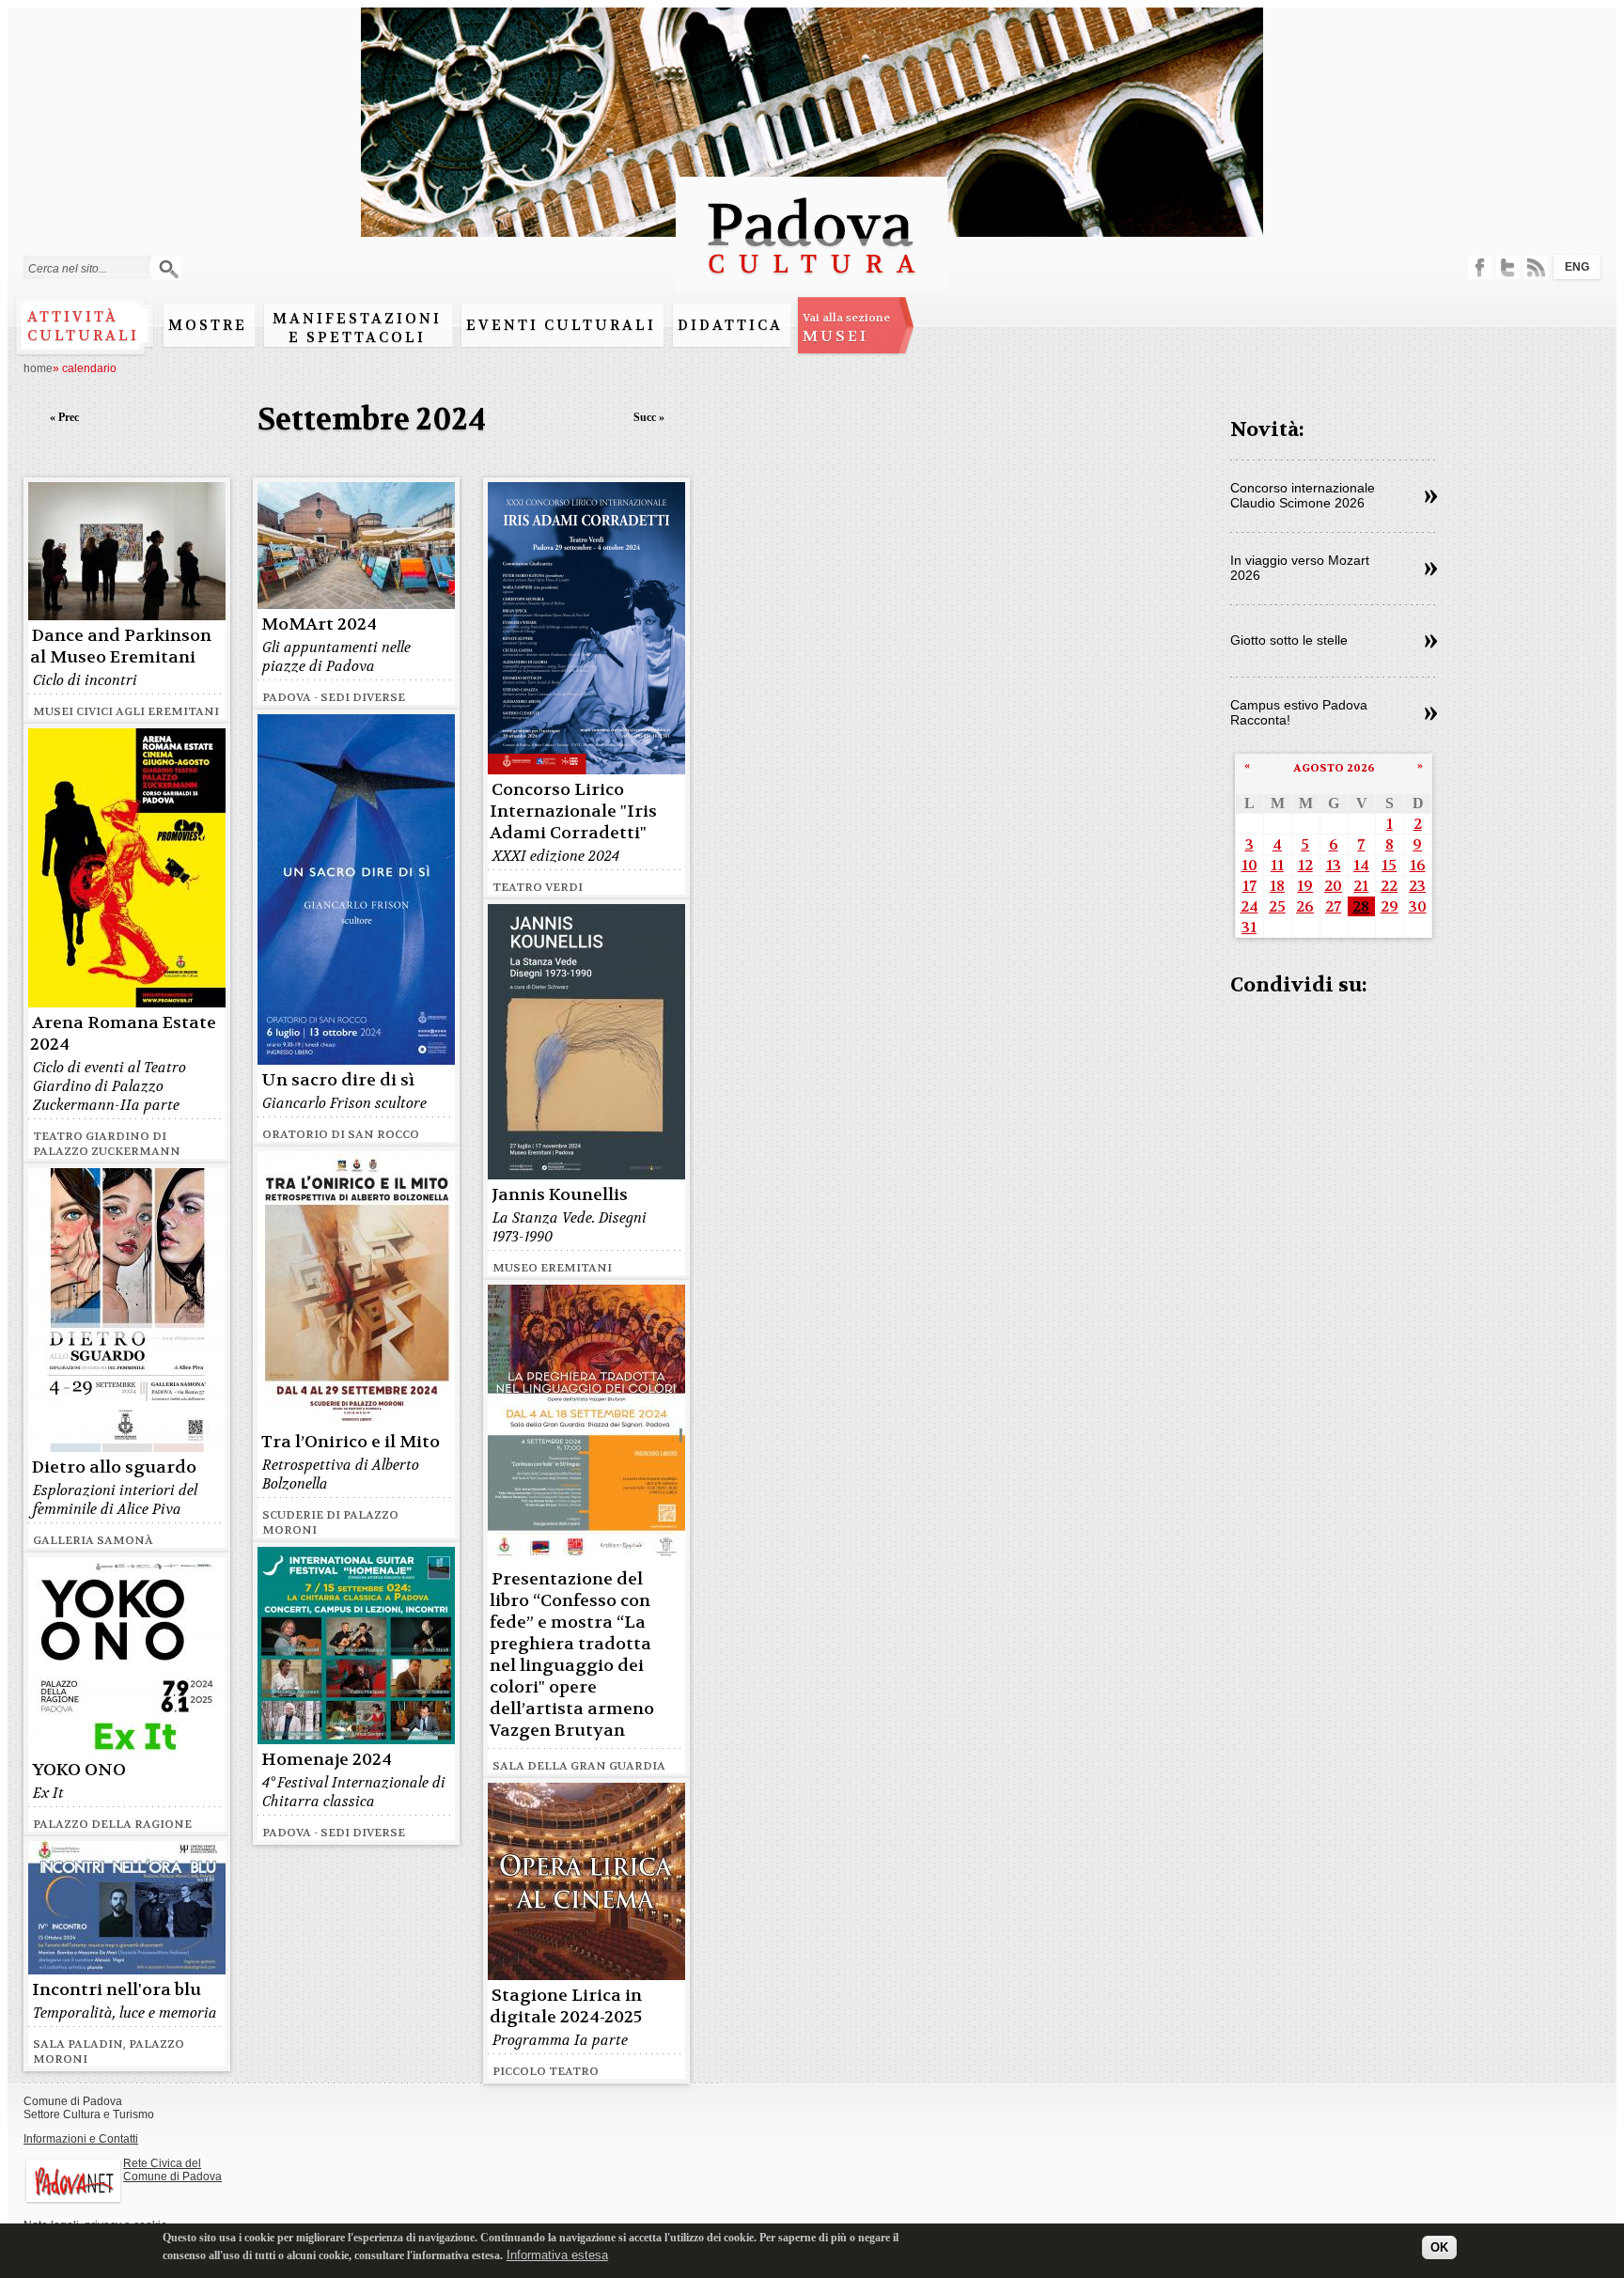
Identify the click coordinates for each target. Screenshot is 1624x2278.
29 (1390, 906)
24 (1249, 906)
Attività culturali (83, 326)
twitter (1508, 267)
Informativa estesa (557, 2254)
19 (1305, 886)
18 (1277, 886)
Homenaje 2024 (327, 1760)
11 (1277, 865)
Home (38, 368)
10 (1249, 865)
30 (1418, 906)
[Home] (812, 282)
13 (1334, 865)
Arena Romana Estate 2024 (123, 1034)
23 (1417, 886)
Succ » (649, 417)
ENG (1577, 267)
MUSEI (846, 328)
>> (1431, 497)
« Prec (64, 417)
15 (1389, 865)
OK (1439, 2247)
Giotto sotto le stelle (1289, 640)
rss (1536, 267)
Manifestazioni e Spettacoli (357, 328)
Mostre (208, 325)
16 (1418, 865)
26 (1305, 906)
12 (1305, 865)
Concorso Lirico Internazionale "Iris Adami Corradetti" (573, 811)
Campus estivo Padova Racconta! (1299, 712)
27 (1333, 906)
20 (1333, 886)
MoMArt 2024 (319, 624)
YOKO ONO (79, 1770)
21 (1361, 886)
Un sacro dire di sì (338, 1080)
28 (1361, 906)
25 (1277, 906)
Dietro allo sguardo (114, 1467)
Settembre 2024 (372, 420)
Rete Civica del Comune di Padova (172, 2170)
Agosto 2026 (1334, 768)
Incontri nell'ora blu (117, 1990)
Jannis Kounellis (560, 1195)
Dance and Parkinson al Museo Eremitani (121, 647)
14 (1361, 865)
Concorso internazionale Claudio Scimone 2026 (1303, 495)
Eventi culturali (561, 325)
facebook (1480, 267)
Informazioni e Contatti (81, 2139)
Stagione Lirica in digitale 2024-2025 (566, 2006)
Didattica (730, 325)
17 (1249, 886)
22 (1389, 886)
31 (1249, 927)
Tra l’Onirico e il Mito (351, 1442)
